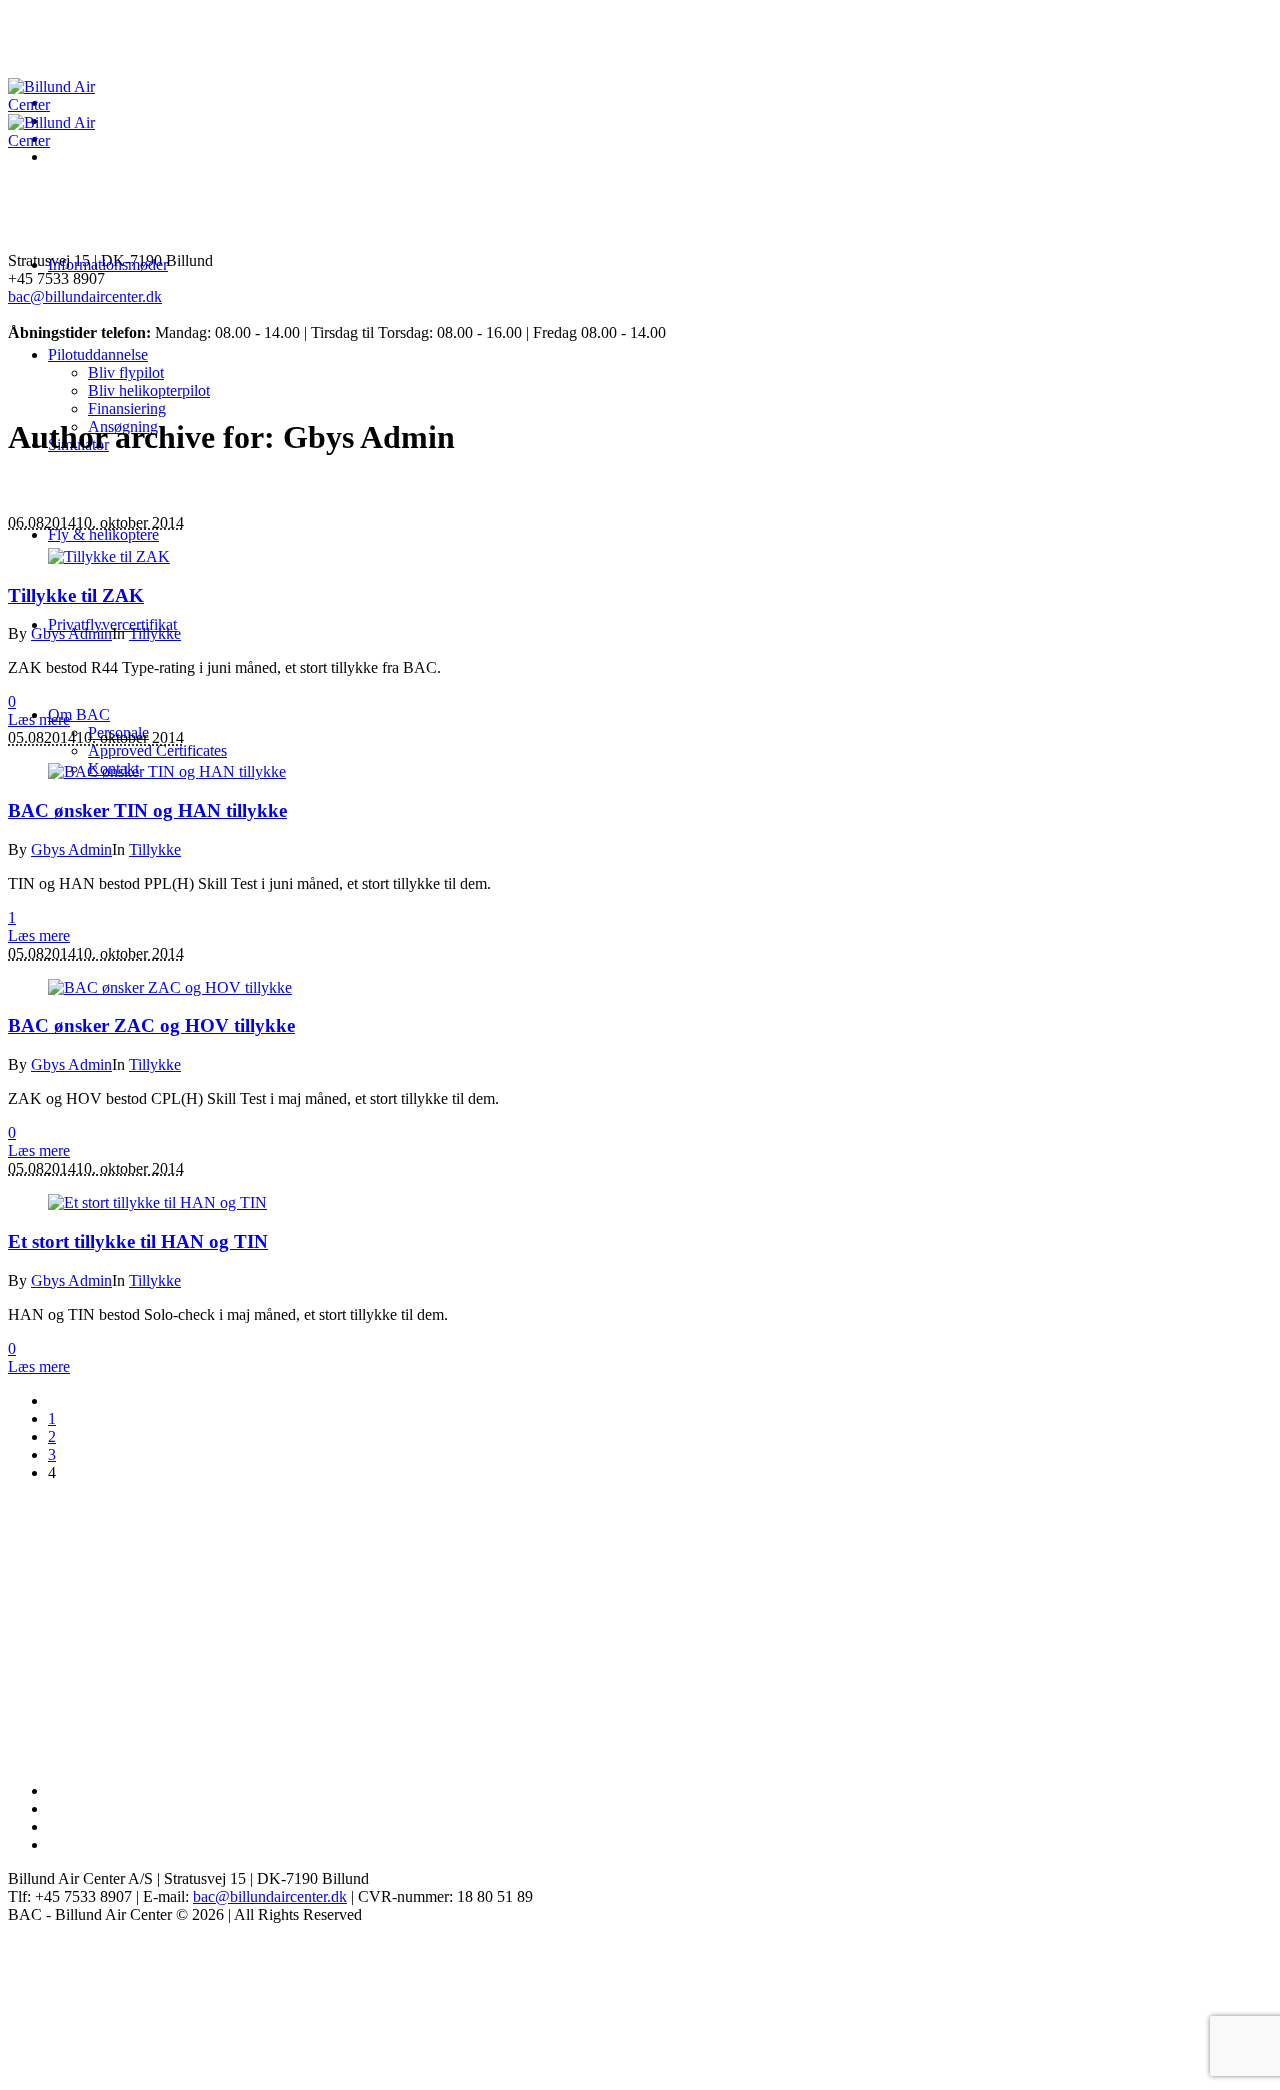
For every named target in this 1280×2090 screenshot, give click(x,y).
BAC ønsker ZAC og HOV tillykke (151, 1025)
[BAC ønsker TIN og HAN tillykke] (167, 771)
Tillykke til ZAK (76, 595)
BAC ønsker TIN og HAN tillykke (147, 810)
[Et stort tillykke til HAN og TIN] (157, 1202)
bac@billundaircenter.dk (85, 296)
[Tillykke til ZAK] (109, 556)
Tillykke (155, 633)
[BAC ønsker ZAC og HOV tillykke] (170, 987)
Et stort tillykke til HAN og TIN (138, 1241)
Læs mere (39, 719)
